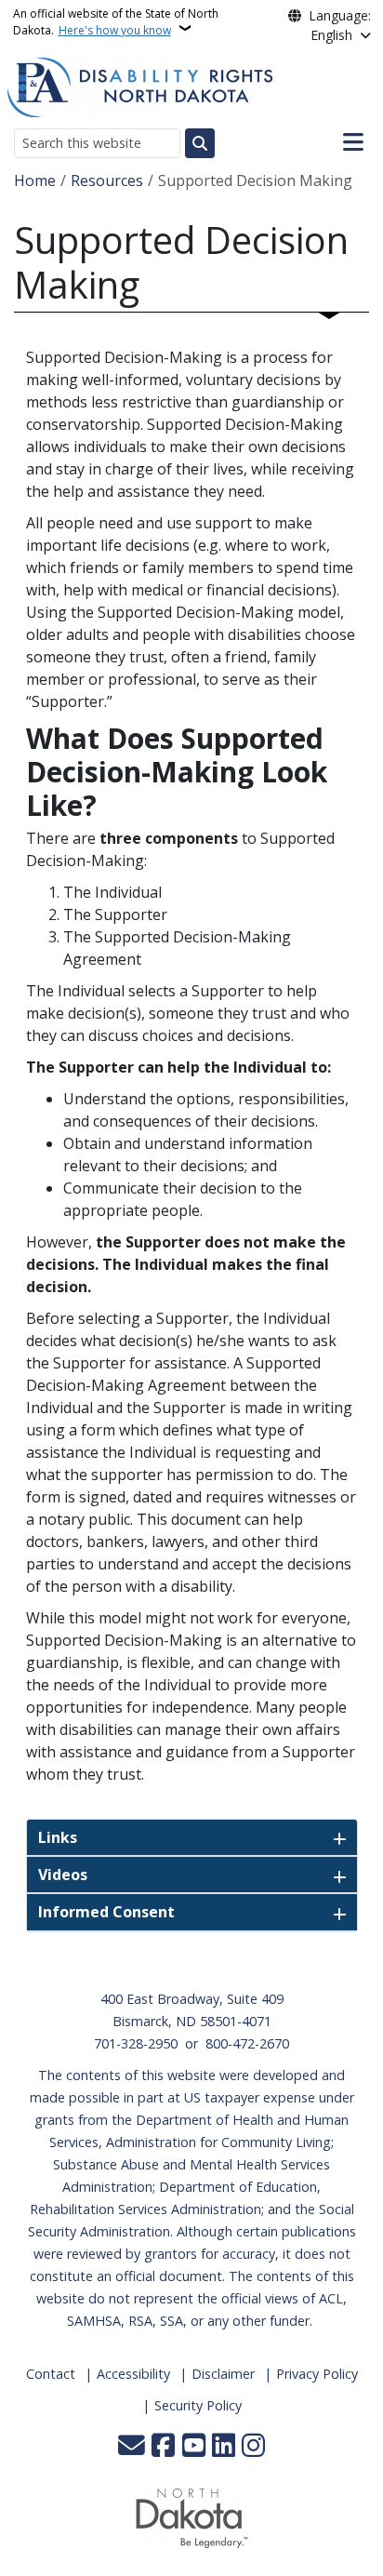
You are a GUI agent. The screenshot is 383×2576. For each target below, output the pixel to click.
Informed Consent (106, 1912)
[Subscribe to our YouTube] (194, 2447)
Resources (107, 180)
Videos (63, 1875)
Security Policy (198, 2405)
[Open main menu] (353, 142)
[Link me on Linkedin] (224, 2447)
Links (58, 1837)
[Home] (140, 86)
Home (35, 180)
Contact (51, 2374)
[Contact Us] (132, 2447)
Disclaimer (223, 2374)
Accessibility (133, 2374)
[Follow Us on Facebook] (163, 2447)
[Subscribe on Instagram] (253, 2447)
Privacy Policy (317, 2374)
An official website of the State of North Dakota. (116, 22)
